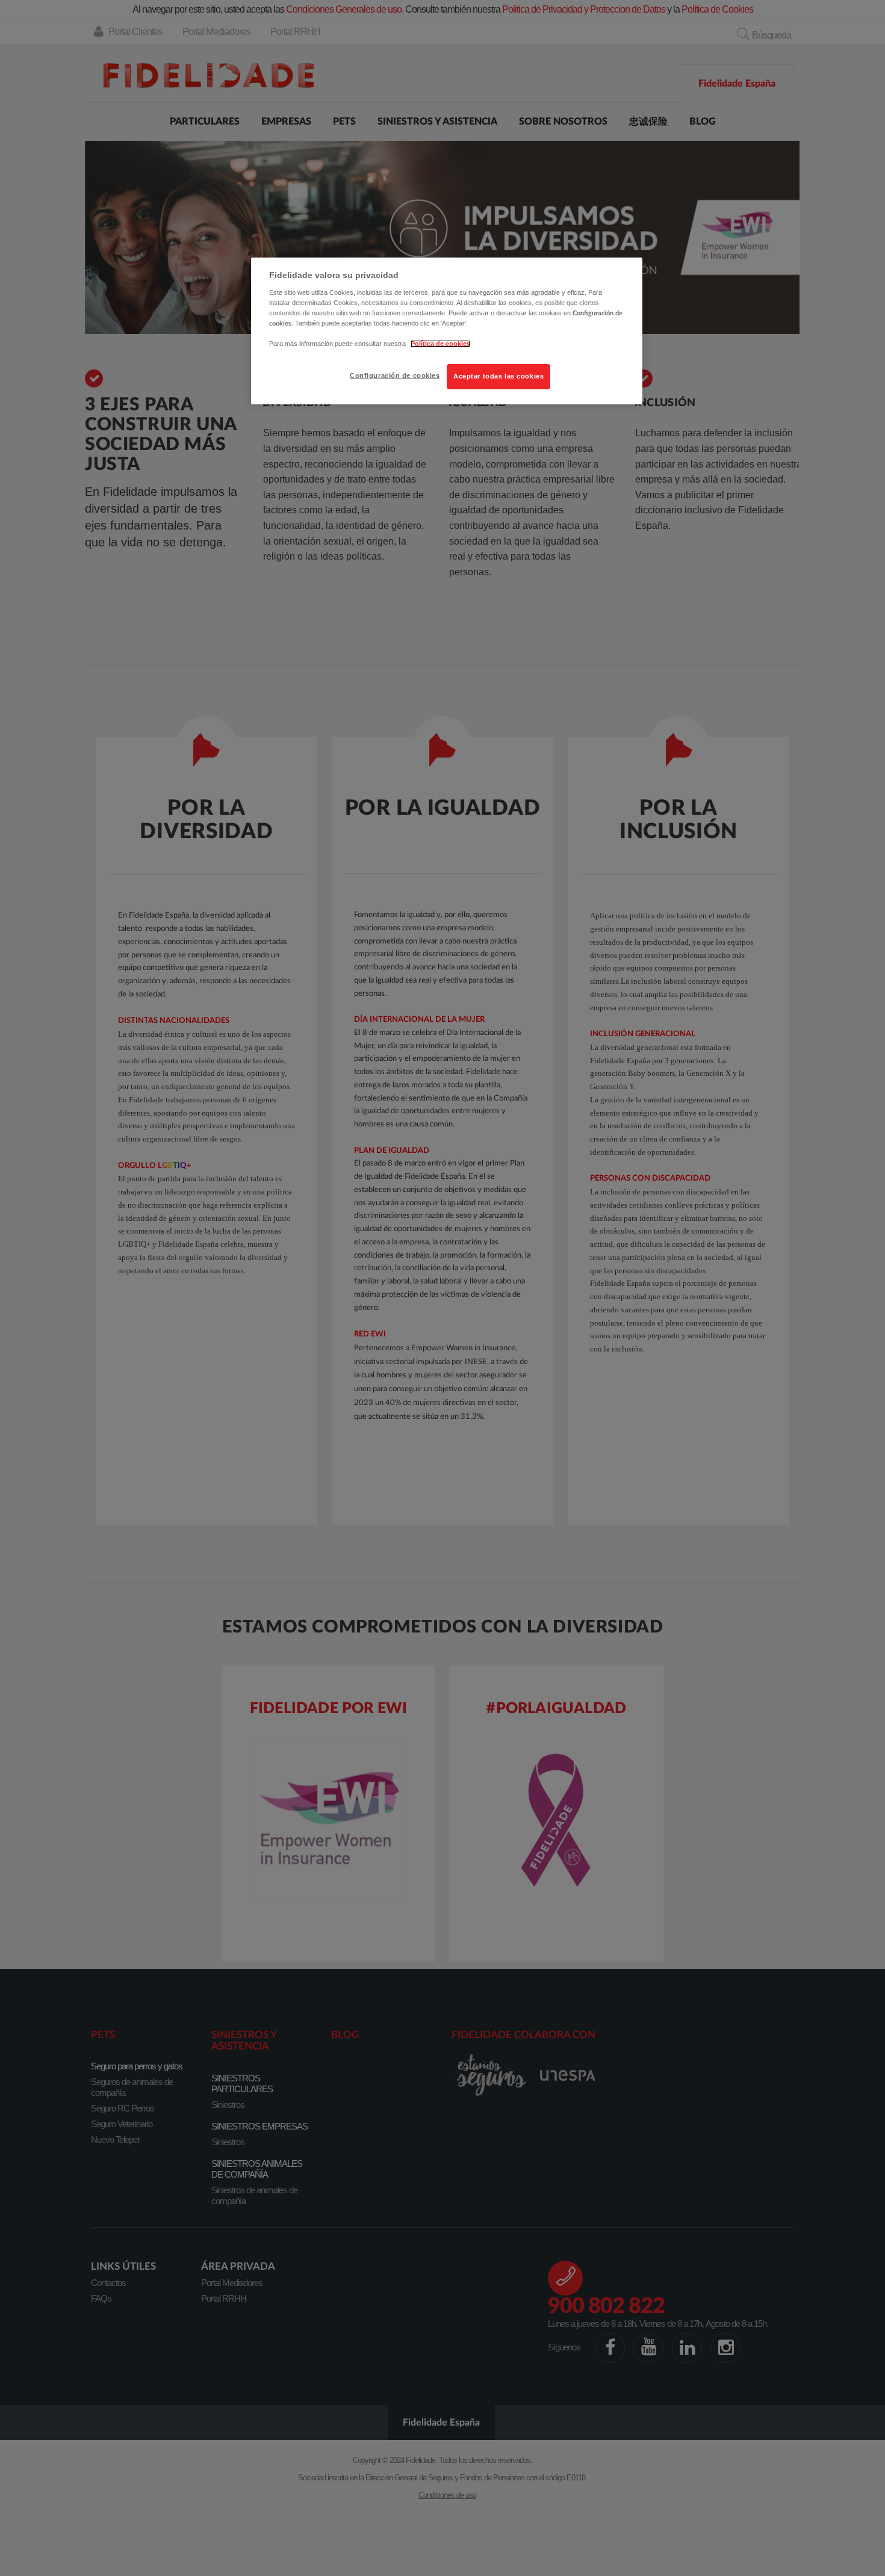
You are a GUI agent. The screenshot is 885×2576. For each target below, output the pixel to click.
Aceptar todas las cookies (498, 376)
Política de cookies (440, 344)
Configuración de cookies (395, 375)
